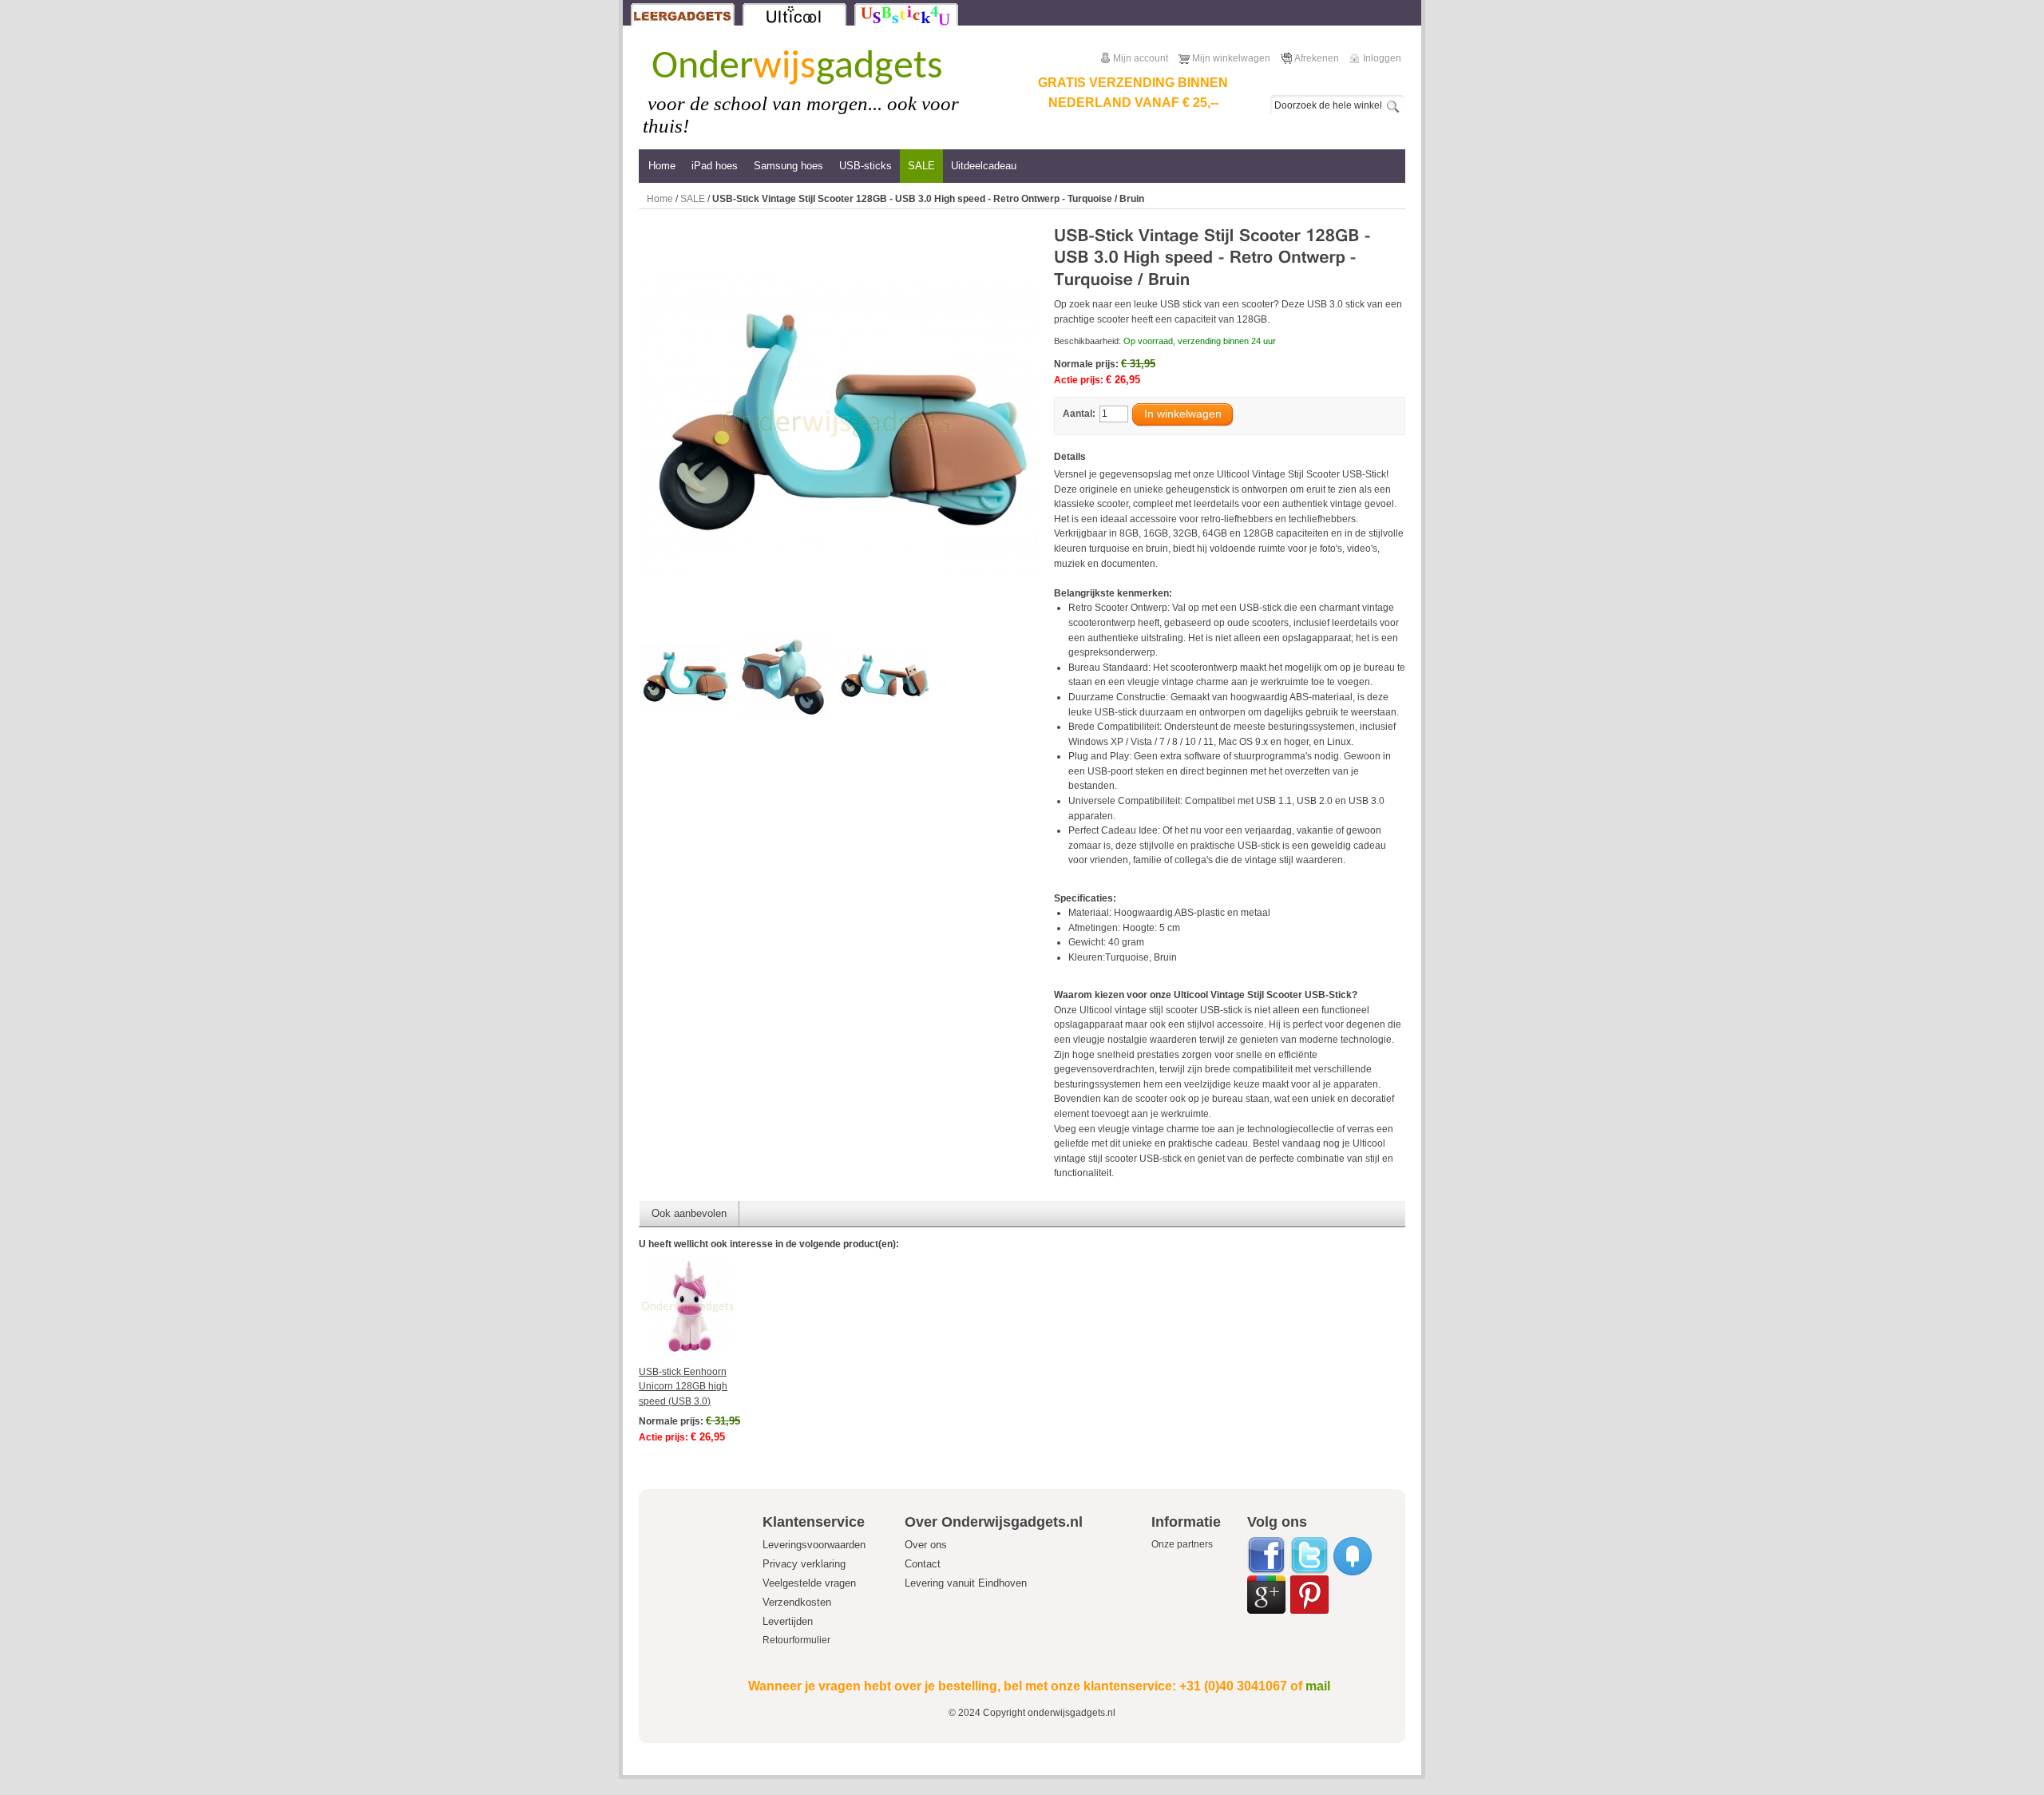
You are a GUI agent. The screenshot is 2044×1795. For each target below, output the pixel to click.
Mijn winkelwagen (1231, 58)
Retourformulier (796, 1640)
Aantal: (1079, 414)
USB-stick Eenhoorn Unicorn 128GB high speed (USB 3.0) (683, 1387)
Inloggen (1382, 58)
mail (1318, 1686)
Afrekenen (1317, 58)
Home (660, 199)
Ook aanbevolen (689, 1213)
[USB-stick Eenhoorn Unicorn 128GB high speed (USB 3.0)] (712, 1307)
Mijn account (1141, 58)
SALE (693, 199)
